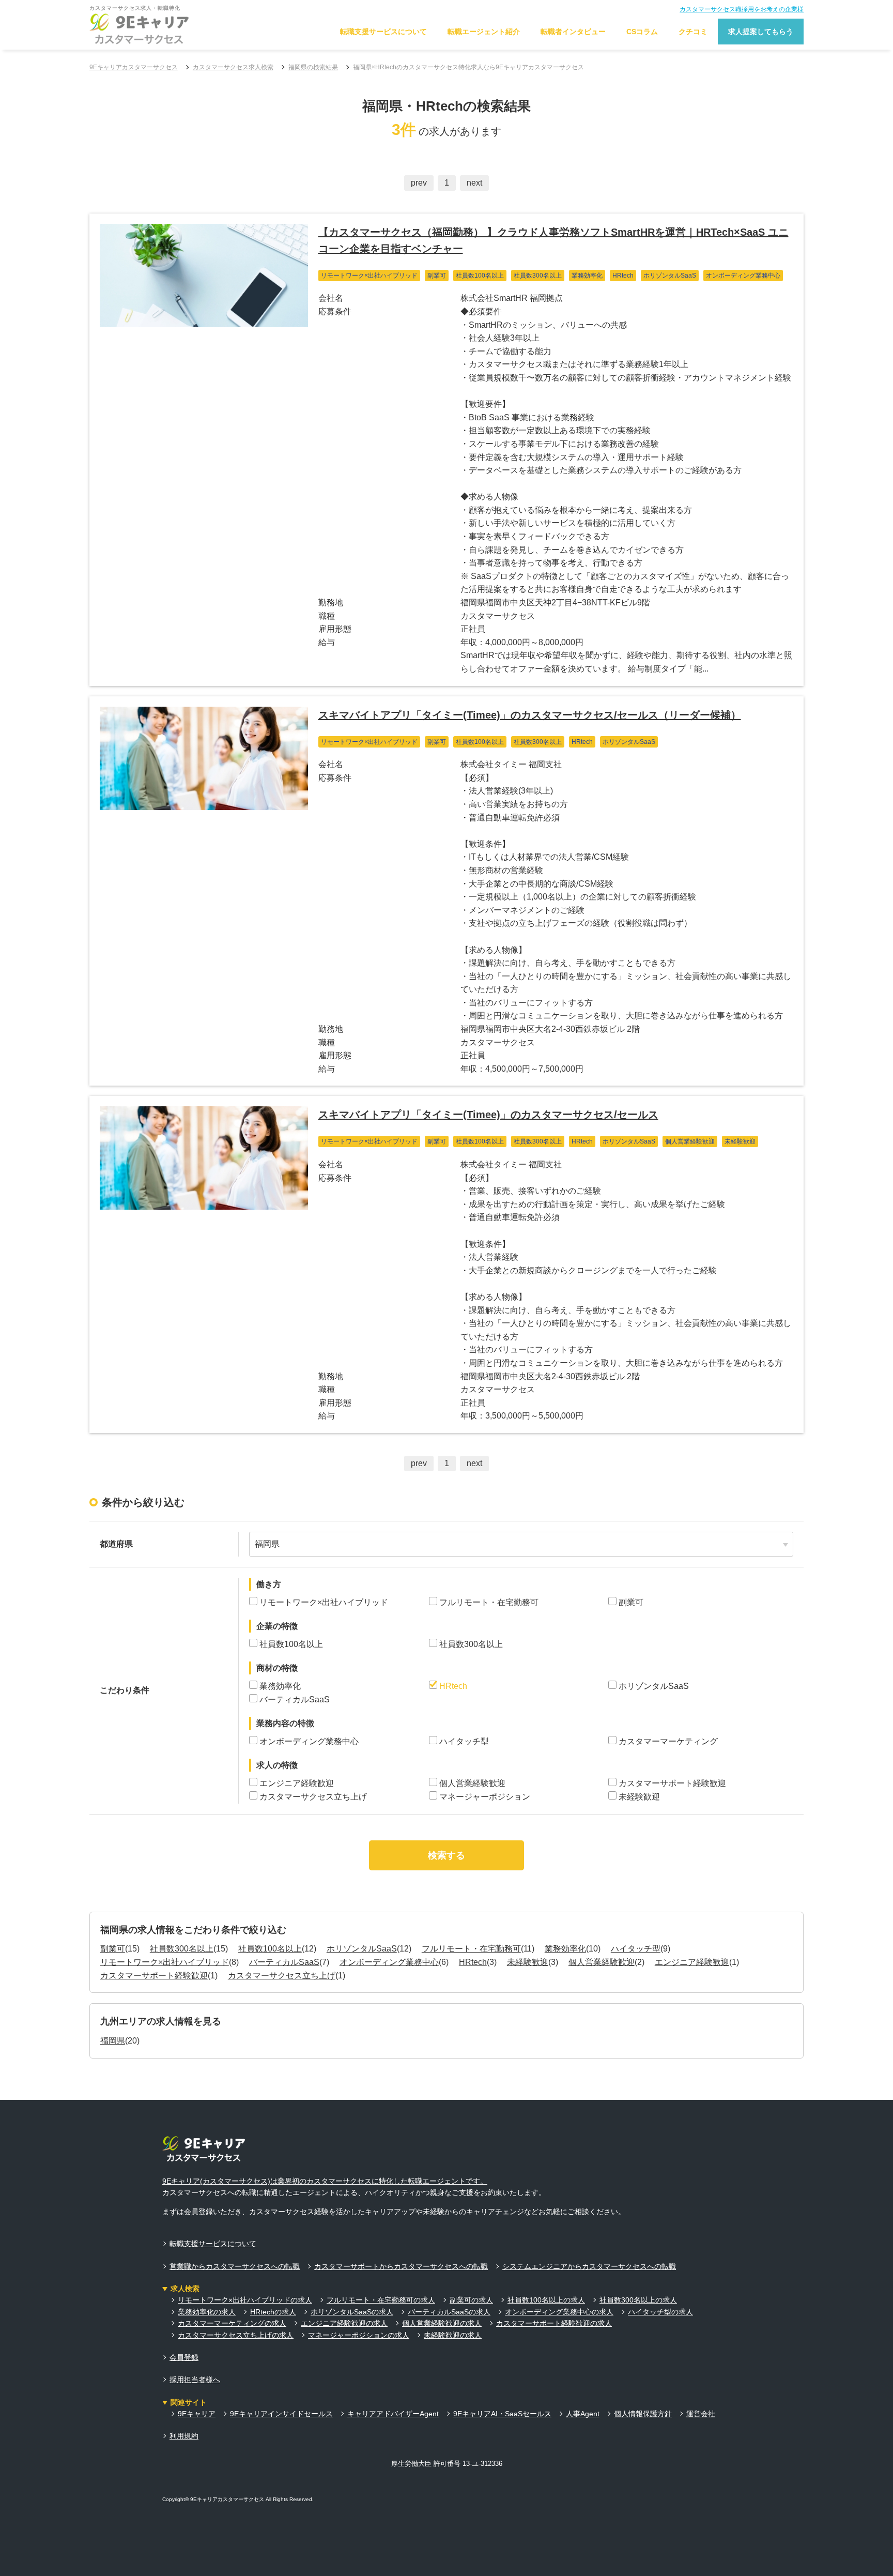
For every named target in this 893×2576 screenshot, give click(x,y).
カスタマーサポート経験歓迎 (154, 1976)
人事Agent (583, 2414)
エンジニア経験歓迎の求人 (344, 2323)
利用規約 (184, 2436)
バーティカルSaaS (284, 1962)
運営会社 (701, 2414)
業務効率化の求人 (207, 2312)
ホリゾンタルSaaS (362, 1949)
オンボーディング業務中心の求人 (559, 2312)
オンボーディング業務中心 (389, 1962)
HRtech (473, 1962)
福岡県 (113, 2041)
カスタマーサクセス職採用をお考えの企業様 (742, 9)
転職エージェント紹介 (484, 32)
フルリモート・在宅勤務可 (471, 1949)
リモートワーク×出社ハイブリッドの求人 (245, 2300)
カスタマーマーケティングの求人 (232, 2323)
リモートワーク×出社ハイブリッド (165, 1962)
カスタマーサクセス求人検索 (233, 67)
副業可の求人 (471, 2300)
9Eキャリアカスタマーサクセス (134, 67)
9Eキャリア (197, 2414)
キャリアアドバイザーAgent (393, 2414)
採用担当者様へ (195, 2380)
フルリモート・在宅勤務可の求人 (381, 2300)
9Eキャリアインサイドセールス (281, 2414)
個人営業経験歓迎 (602, 1962)
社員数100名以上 (270, 1949)
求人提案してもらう (761, 32)
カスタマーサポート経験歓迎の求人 (554, 2323)
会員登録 (184, 2357)
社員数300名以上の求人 (638, 2300)
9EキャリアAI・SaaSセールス (502, 2414)
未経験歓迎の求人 (453, 2335)
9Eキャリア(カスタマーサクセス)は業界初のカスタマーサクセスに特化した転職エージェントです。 (325, 2181)
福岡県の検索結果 (313, 67)
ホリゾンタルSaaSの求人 (352, 2312)
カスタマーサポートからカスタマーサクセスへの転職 (401, 2266)
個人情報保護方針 (643, 2414)
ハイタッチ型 (636, 1949)
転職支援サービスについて (383, 32)
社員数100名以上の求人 (546, 2300)
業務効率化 (565, 1949)
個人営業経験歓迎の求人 (442, 2323)
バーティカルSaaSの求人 (449, 2312)
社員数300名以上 (182, 1949)
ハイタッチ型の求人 (660, 2312)
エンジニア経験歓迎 (692, 1962)
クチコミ (693, 32)
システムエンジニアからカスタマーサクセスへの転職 (589, 2266)
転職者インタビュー (573, 32)
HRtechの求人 (273, 2312)
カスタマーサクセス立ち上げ (282, 1976)
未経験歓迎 (528, 1962)
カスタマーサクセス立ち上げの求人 (236, 2335)
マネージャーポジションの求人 (359, 2335)
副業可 (113, 1949)
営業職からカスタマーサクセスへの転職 (235, 2266)
